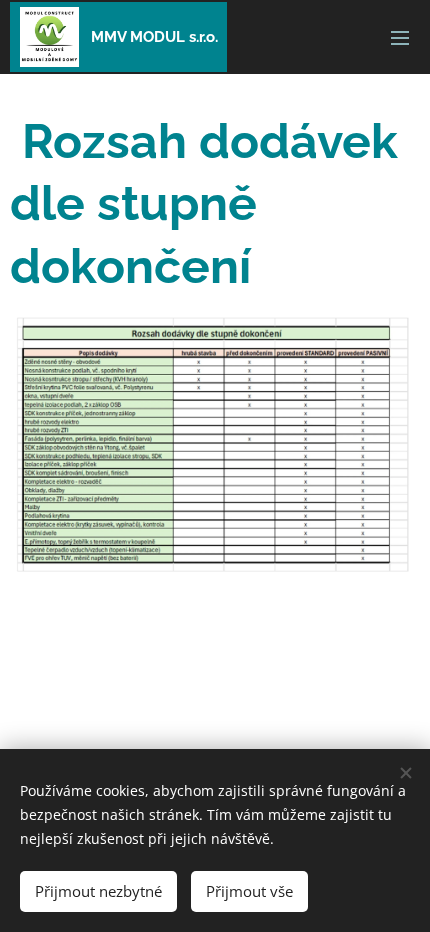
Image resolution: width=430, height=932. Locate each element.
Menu (400, 37)
